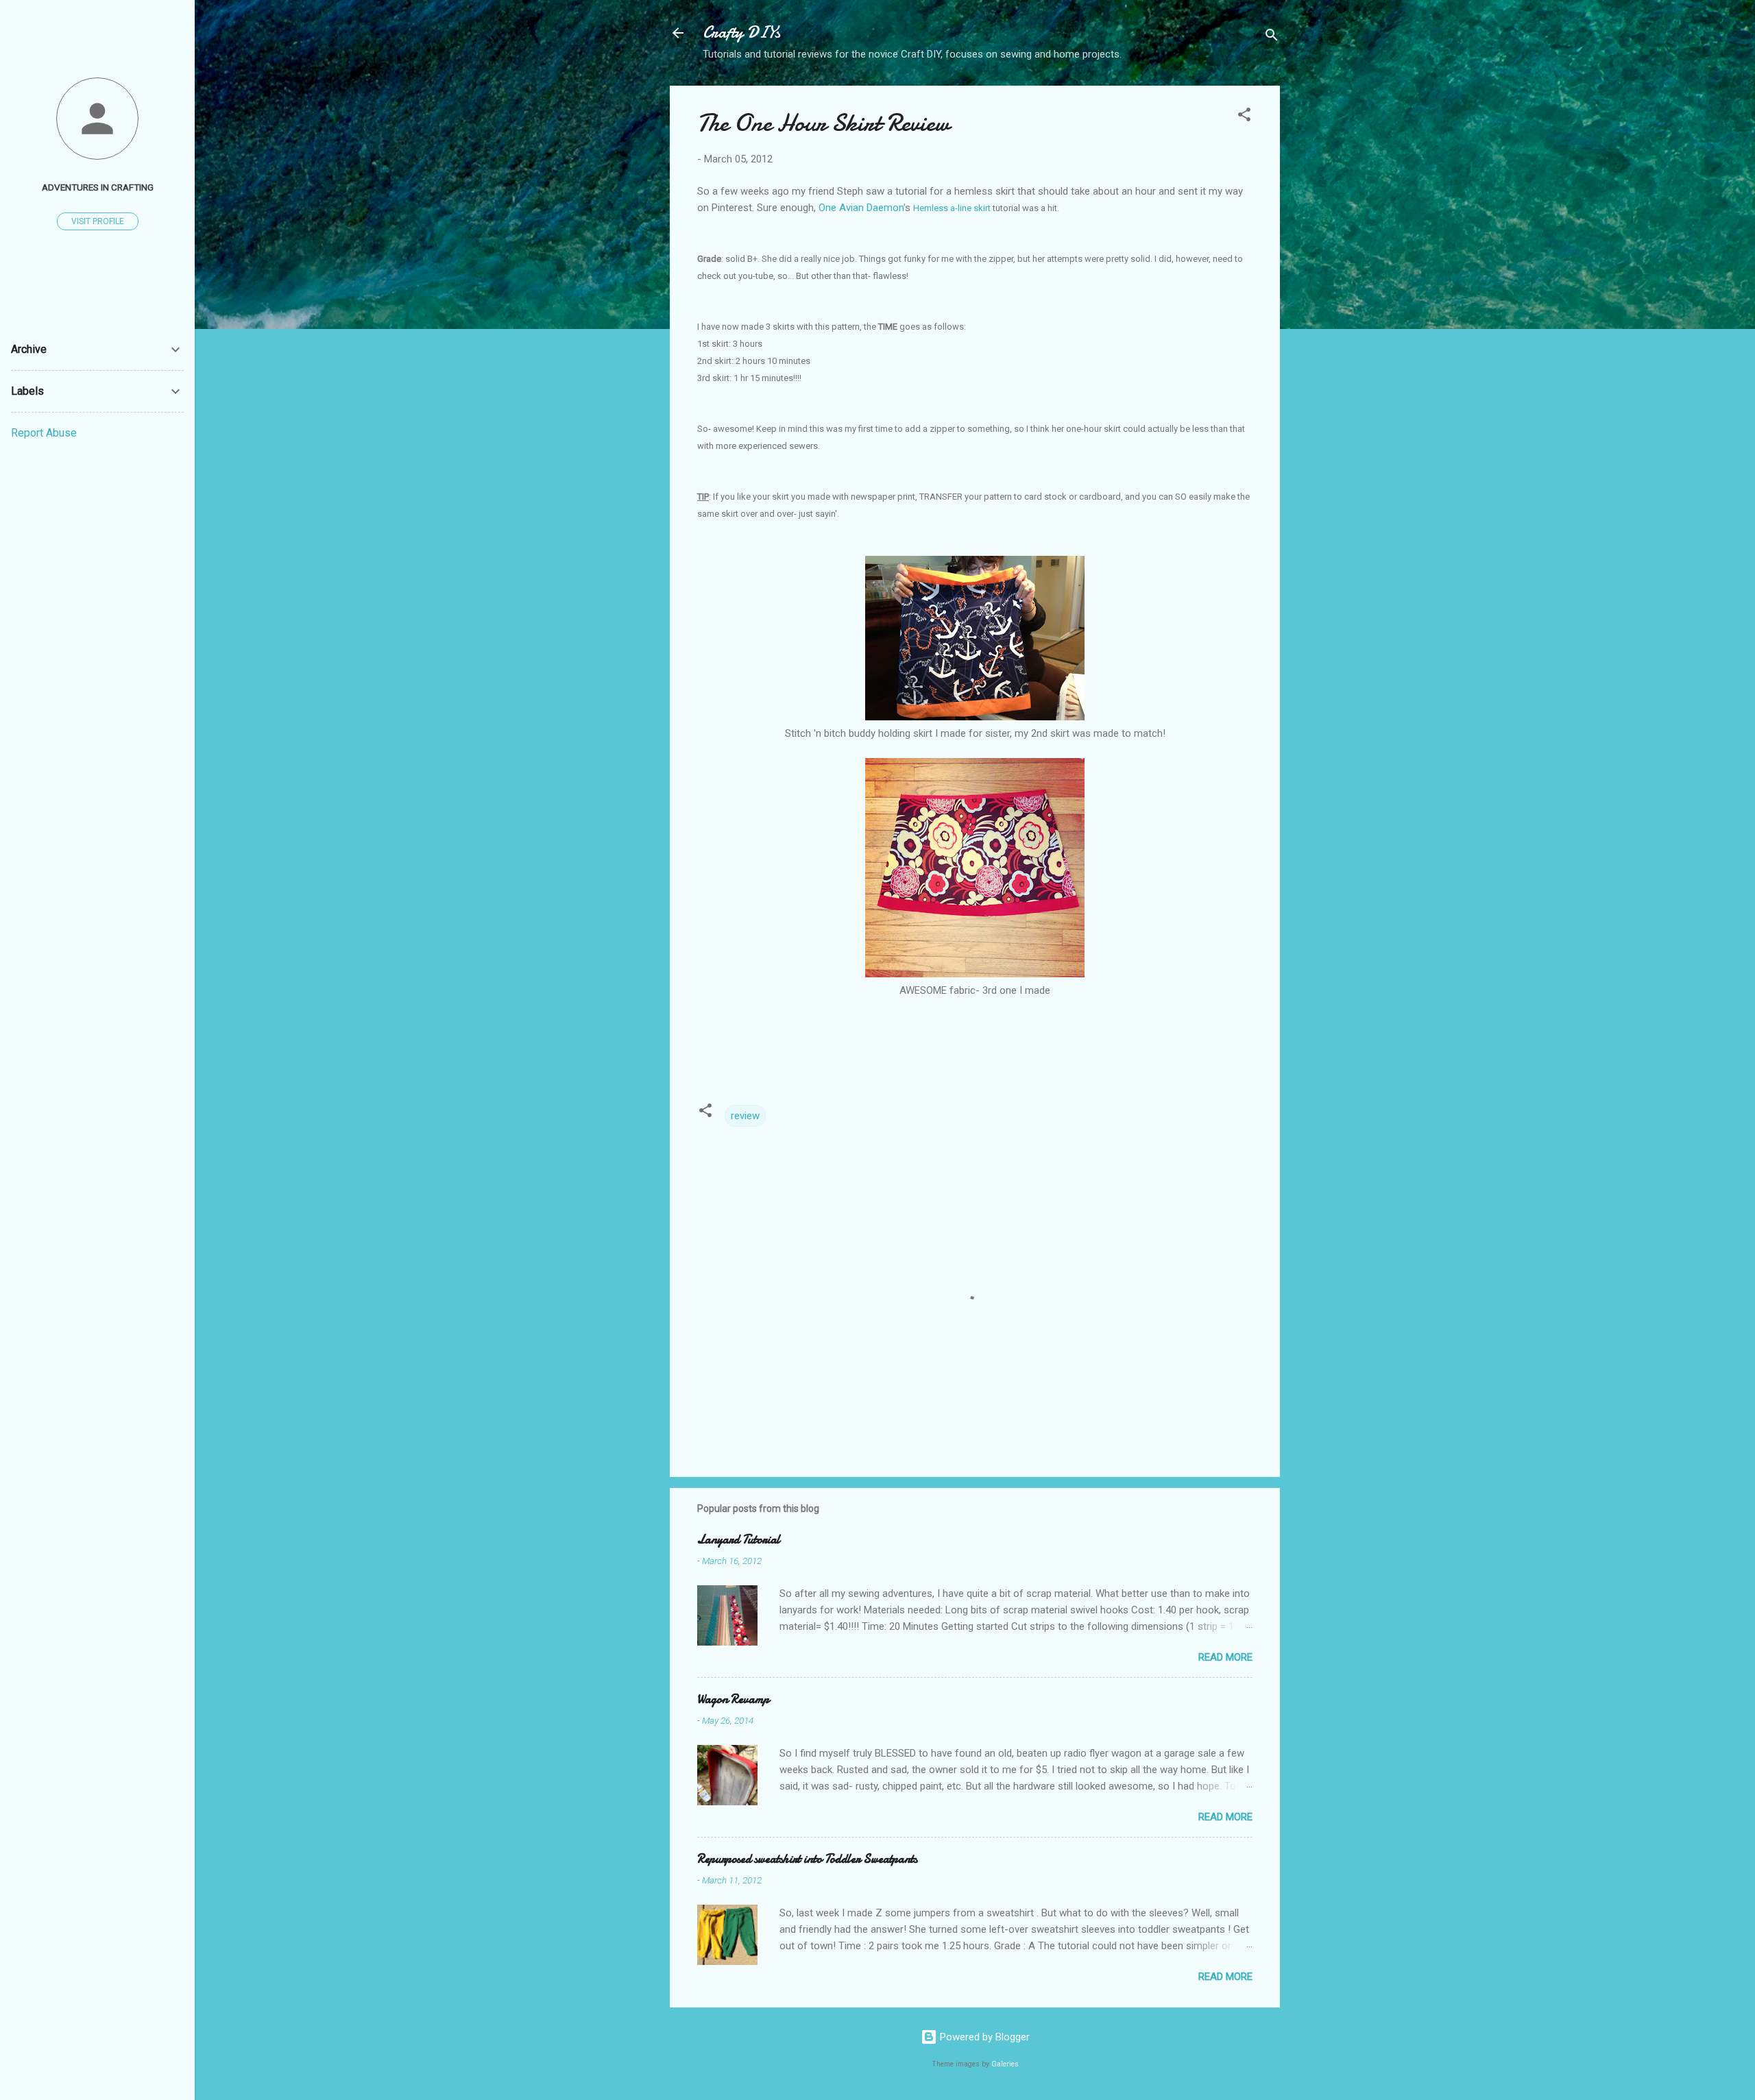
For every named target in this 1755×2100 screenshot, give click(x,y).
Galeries (1005, 2064)
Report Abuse (44, 433)
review (745, 1116)
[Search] (1272, 37)
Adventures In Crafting (98, 187)
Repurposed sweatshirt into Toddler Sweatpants (807, 1859)
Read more (1225, 1657)
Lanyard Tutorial (739, 1540)
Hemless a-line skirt (952, 208)
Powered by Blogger (983, 2037)
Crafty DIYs (741, 33)
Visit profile (98, 221)
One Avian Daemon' (862, 208)
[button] (1244, 117)
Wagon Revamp (733, 1699)
